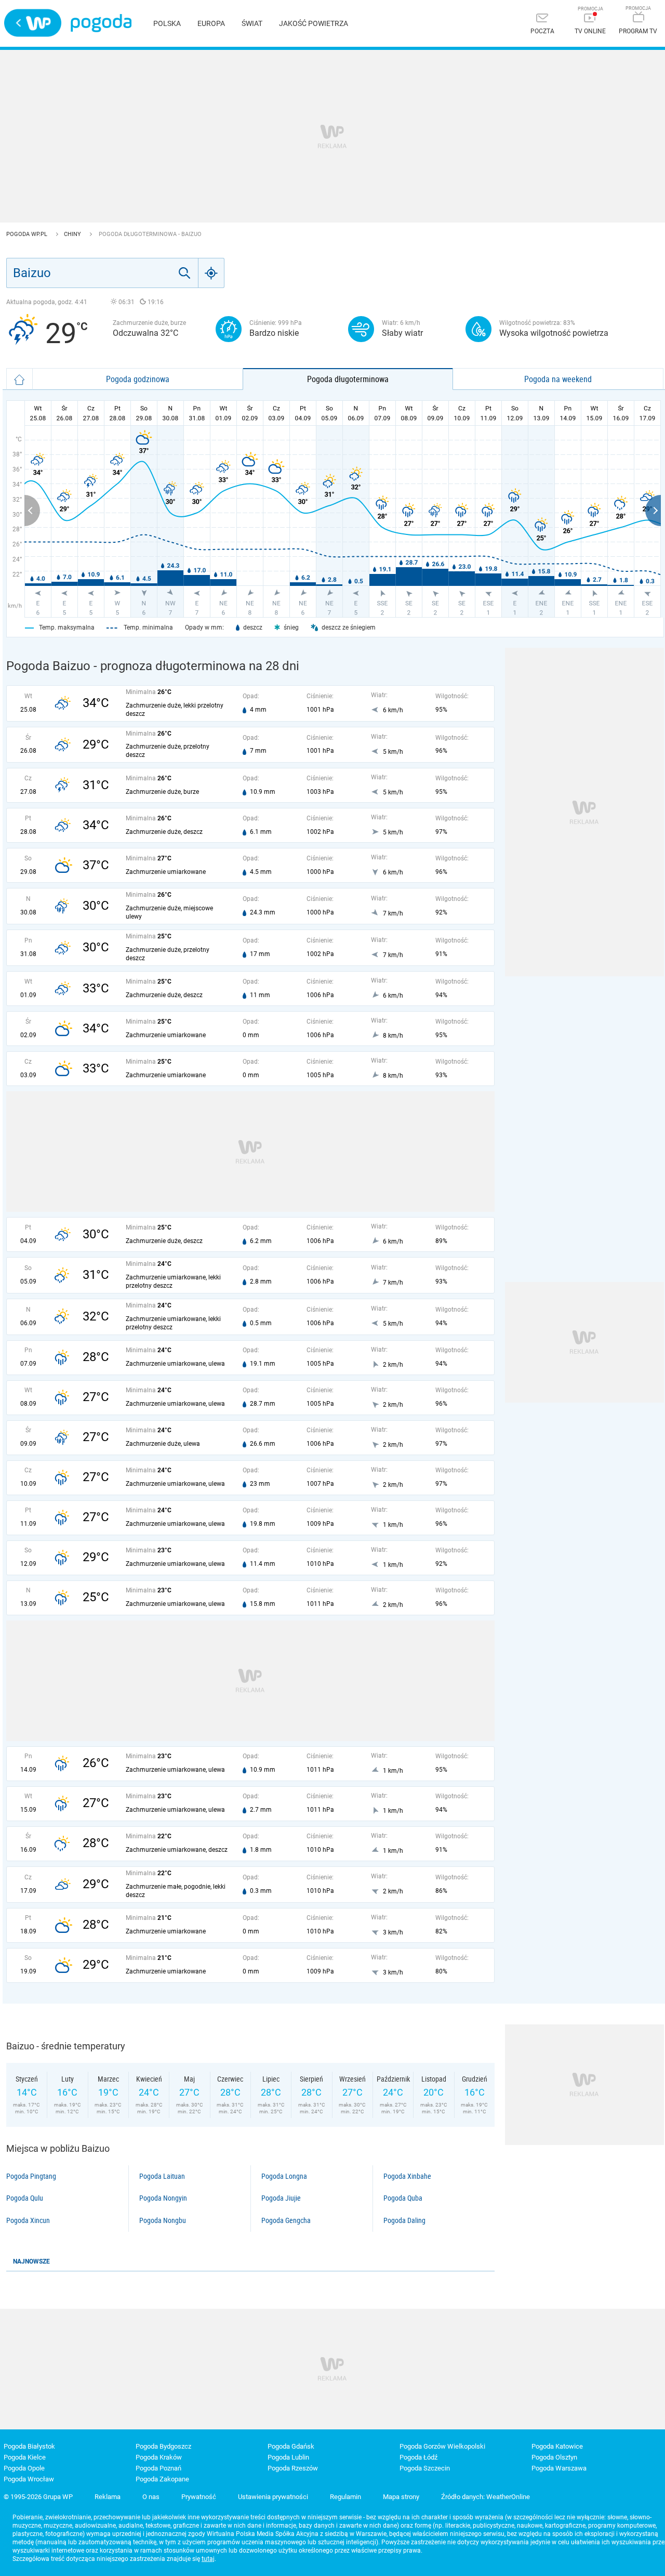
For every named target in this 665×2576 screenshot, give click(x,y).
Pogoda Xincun (28, 2220)
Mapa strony (401, 2497)
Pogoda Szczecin (425, 2468)
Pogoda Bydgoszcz (163, 2446)
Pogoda (101, 23)
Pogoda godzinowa (138, 379)
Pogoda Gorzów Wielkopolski (442, 2446)
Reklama (108, 2497)
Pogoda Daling (404, 2220)
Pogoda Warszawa (559, 2468)
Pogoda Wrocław (29, 2479)
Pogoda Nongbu (163, 2220)
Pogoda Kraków (159, 2457)
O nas (151, 2497)
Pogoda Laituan (162, 2176)
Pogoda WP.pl (28, 234)
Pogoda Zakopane (162, 2479)
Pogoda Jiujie (281, 2198)
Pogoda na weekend (558, 379)
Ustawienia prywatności (273, 2497)
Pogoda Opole (24, 2468)
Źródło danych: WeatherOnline (486, 2497)
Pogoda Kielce (25, 2457)
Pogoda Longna (284, 2176)
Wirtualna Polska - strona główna (33, 23)
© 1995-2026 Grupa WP (38, 2497)
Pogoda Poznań (158, 2468)
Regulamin (345, 2497)
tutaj (208, 2559)
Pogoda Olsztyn (554, 2457)
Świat (252, 23)
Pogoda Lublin (288, 2457)
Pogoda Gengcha (286, 2220)
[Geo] (211, 273)
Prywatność (199, 2497)
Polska (167, 23)
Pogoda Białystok (29, 2446)
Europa (211, 23)
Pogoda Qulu (25, 2198)
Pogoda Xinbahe (407, 2176)
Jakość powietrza (314, 23)
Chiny (73, 234)
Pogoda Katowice (557, 2446)
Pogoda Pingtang (31, 2176)
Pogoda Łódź (418, 2457)
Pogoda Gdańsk (291, 2446)
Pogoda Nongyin (163, 2198)
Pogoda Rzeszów (293, 2468)
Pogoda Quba (403, 2198)
